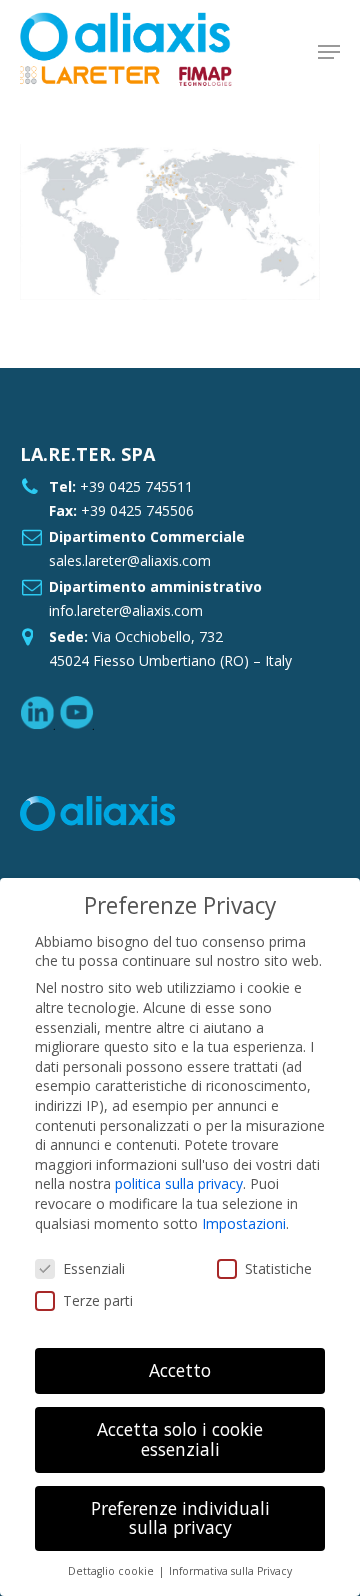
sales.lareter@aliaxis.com (130, 560)
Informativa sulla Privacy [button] (230, 1571)
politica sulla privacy (179, 1183)
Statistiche (278, 1268)
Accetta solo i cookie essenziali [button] (180, 1439)
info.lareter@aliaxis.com (126, 610)
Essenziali (94, 1268)
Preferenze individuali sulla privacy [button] (180, 1518)
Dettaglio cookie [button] (112, 1571)
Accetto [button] (180, 1370)
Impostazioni (244, 1223)
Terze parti (98, 1300)
